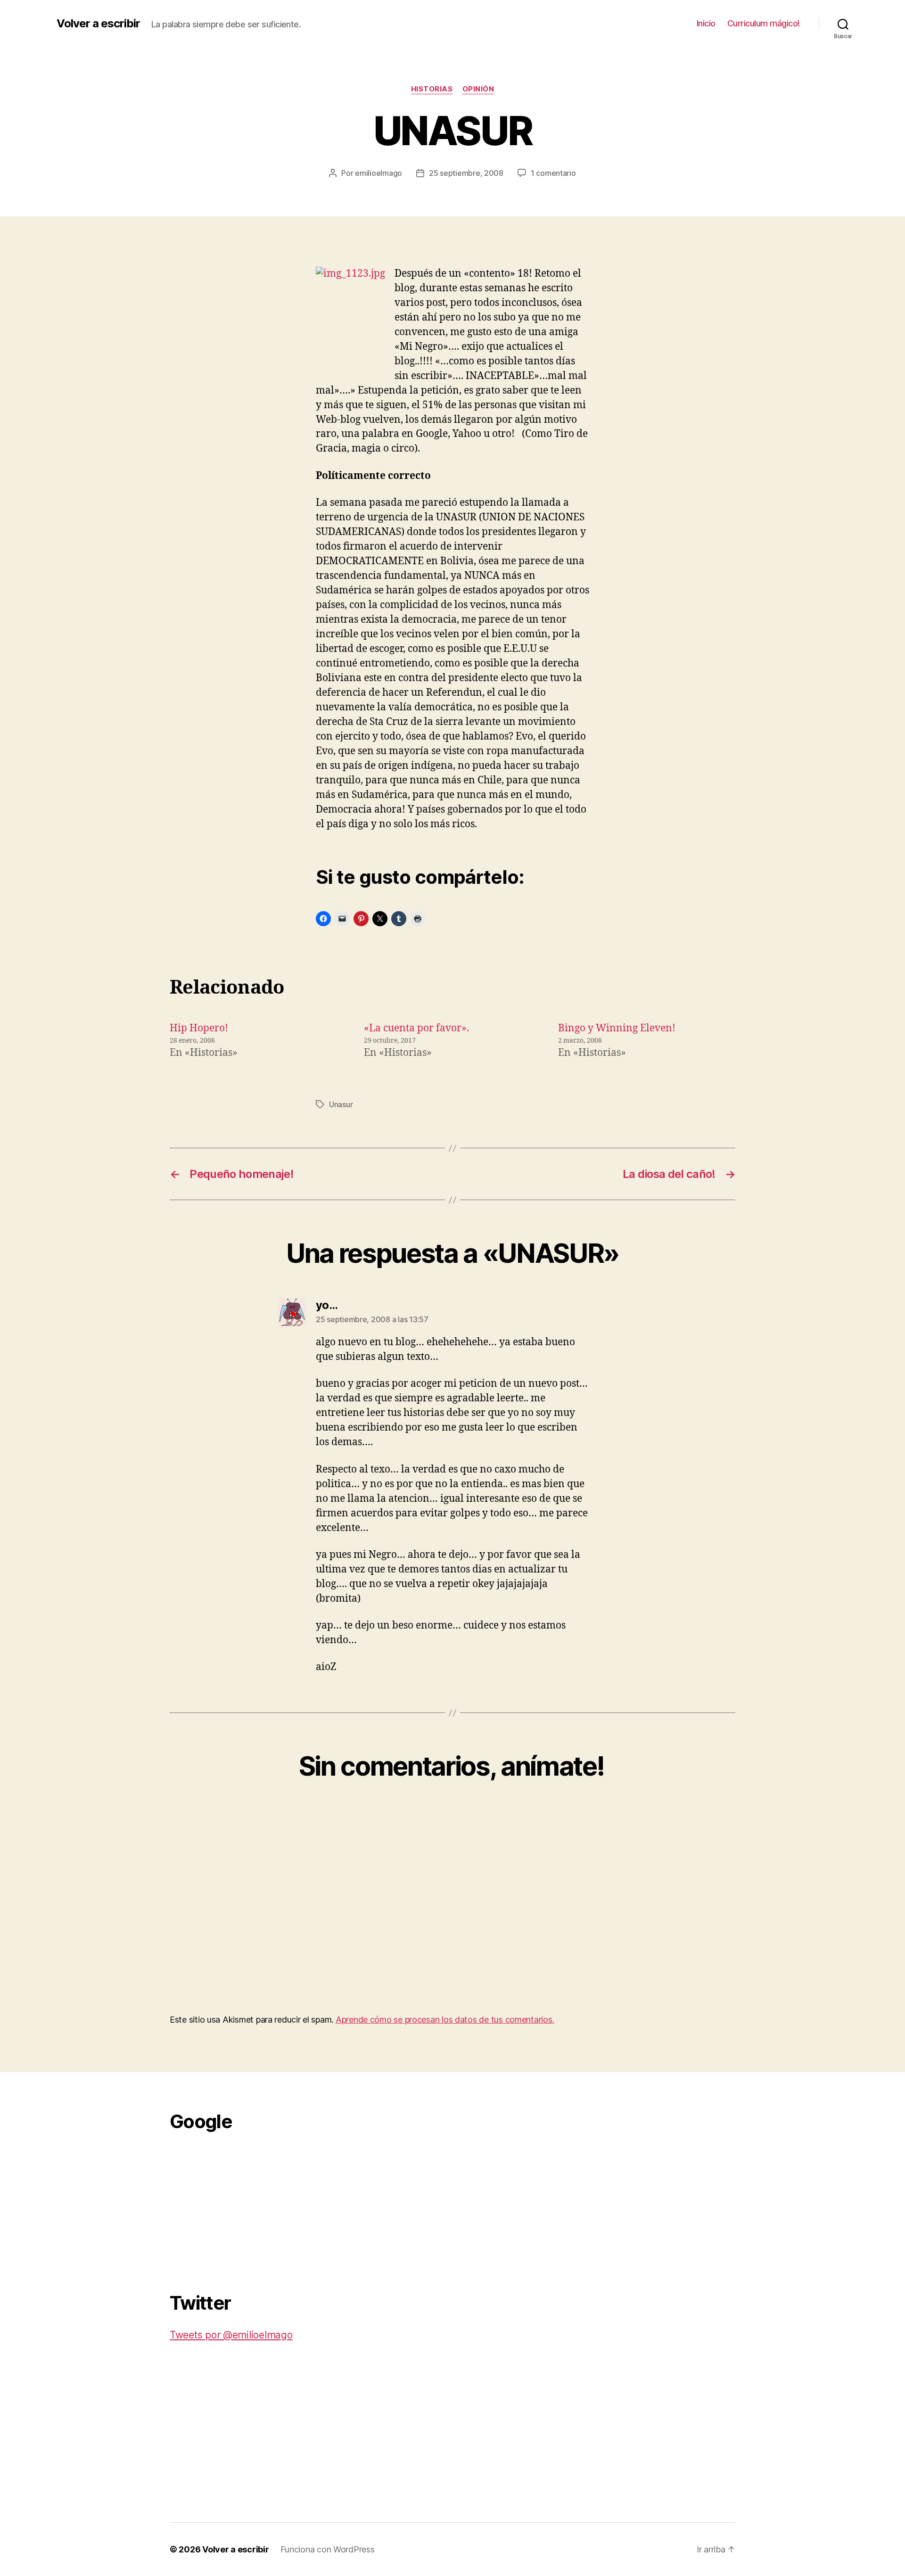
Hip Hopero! (199, 1028)
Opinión (478, 89)
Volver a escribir (98, 24)
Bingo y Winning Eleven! (617, 1028)
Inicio (706, 23)
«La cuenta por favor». (416, 1028)
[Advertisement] (240, 2206)
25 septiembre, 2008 (466, 173)
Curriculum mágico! (764, 23)
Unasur (341, 1104)
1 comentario (553, 173)
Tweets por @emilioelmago (231, 2335)
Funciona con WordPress (328, 2549)
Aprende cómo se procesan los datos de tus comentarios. (445, 2020)
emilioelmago (378, 173)
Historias (432, 89)
